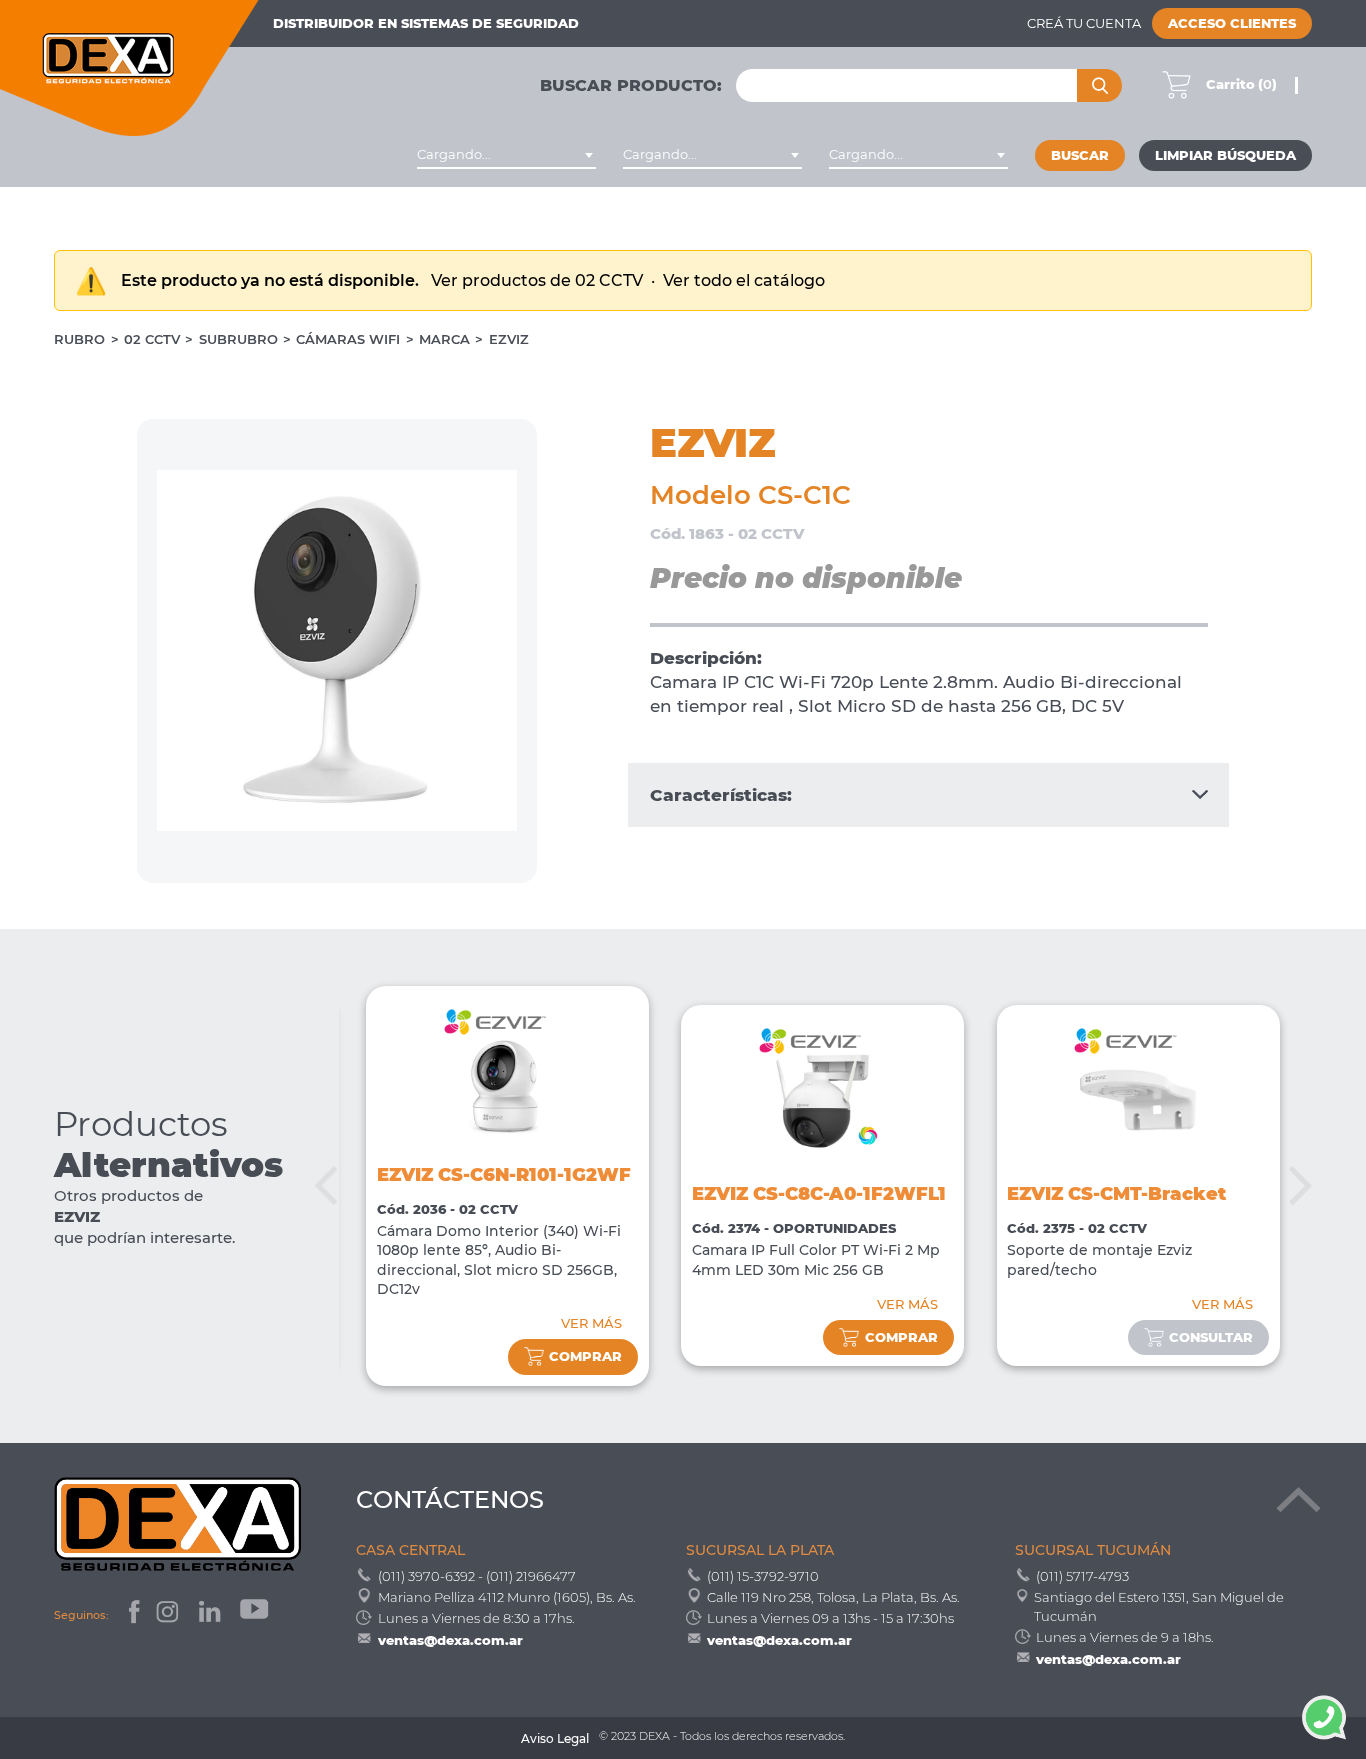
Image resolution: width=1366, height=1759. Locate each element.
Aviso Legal (555, 1739)
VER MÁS (591, 1323)
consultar (1211, 1337)
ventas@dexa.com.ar (450, 1640)
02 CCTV (152, 339)
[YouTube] (256, 1614)
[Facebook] (132, 1614)
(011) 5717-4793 (1082, 1576)
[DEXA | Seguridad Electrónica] (130, 68)
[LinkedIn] (212, 1614)
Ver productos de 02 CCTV (539, 280)
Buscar (1080, 155)
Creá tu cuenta (1084, 23)
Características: (721, 794)
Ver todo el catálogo (744, 280)
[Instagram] (169, 1614)
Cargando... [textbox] (454, 154)
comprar (585, 1356)
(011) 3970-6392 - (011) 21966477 (477, 1576)
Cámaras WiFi (348, 339)
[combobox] (506, 155)
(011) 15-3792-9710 (763, 1576)
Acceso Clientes (1232, 23)
